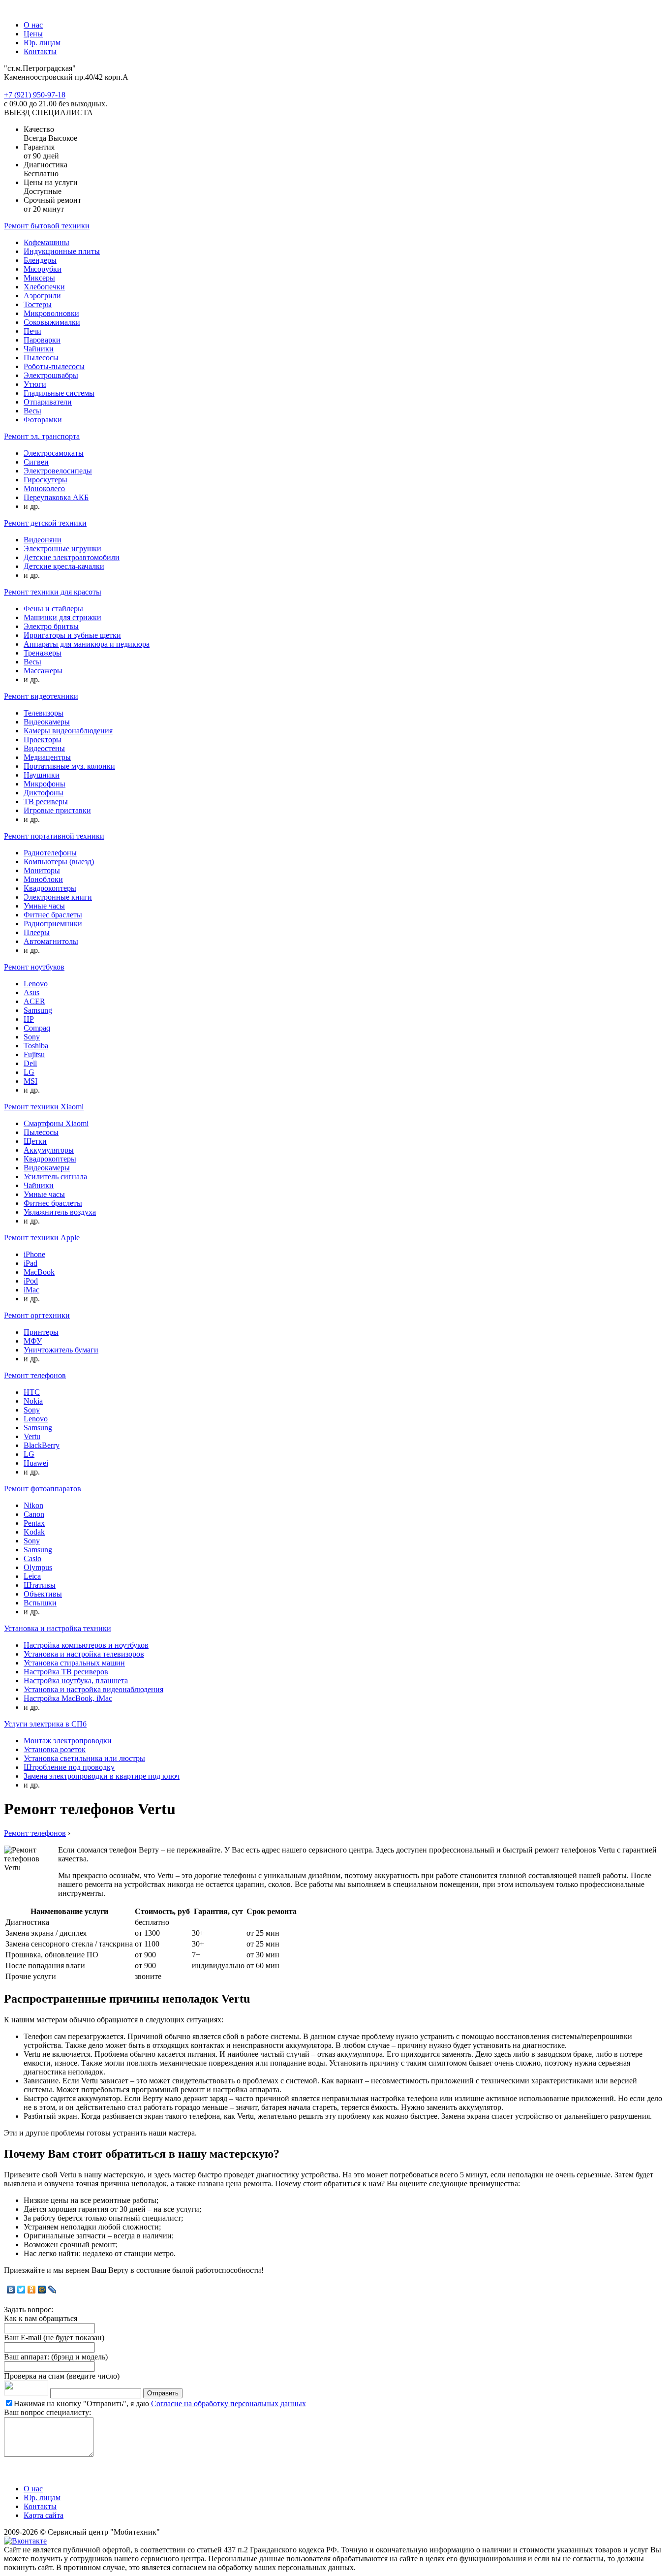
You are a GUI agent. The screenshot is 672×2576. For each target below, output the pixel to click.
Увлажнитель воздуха (60, 1212)
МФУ (33, 1341)
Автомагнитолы (51, 941)
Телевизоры (44, 713)
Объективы (43, 1594)
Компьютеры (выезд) (59, 862)
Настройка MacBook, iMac (68, 1698)
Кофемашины (46, 242)
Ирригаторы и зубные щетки (72, 635)
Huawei (36, 1463)
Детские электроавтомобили (72, 557)
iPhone (34, 1254)
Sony (32, 1037)
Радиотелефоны (50, 853)
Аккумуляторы (49, 1150)
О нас (33, 25)
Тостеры (38, 304)
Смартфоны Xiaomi (56, 1123)
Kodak (34, 1532)
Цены (33, 34)
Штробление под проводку (69, 1767)
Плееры (37, 932)
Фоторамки (43, 420)
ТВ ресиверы (46, 801)
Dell (30, 1063)
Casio (32, 1558)
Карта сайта (44, 2515)
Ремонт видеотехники (41, 696)
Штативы (40, 1585)
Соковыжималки (52, 322)
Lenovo (36, 984)
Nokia (33, 1401)
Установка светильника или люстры (84, 1758)
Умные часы (44, 906)
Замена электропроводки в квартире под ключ (102, 1776)
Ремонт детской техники (45, 523)
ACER (34, 1001)
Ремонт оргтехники (37, 1315)
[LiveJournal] (52, 2290)
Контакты (40, 51)
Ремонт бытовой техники (47, 226)
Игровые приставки (57, 810)
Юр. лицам (42, 43)
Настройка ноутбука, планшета (76, 1681)
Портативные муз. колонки (69, 766)
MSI (31, 1081)
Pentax (34, 1523)
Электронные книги (58, 897)
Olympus (38, 1567)
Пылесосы (41, 358)
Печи (32, 331)
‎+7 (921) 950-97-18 (35, 95)
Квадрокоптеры (50, 888)
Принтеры (41, 1332)
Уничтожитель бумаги (61, 1350)
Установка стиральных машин (74, 1663)
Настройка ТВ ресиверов (66, 1672)
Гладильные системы (59, 393)
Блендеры (40, 260)
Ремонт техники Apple (42, 1238)
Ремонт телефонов (35, 1375)
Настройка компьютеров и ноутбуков (86, 1645)
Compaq (37, 1028)
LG (29, 1072)
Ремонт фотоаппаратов (43, 1489)
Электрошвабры (51, 375)
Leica (32, 1576)
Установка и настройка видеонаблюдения (93, 1689)
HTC (32, 1392)
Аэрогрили (42, 296)
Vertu (32, 1436)
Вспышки (40, 1603)
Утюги (35, 384)
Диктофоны (44, 793)
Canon (34, 1514)
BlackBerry (42, 1445)
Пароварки (42, 340)
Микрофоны (45, 784)
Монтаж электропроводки (68, 1741)
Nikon (33, 1505)
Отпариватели (48, 402)
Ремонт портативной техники (54, 836)
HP (29, 1019)
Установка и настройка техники (58, 1628)
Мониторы (42, 870)
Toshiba (36, 1046)
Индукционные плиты (62, 251)
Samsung (38, 1010)
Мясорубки (43, 269)
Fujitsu (34, 1054)
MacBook (39, 1272)
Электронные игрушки (62, 549)
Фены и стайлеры (53, 609)
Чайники (39, 349)
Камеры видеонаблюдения (68, 731)
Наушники (42, 775)
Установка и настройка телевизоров (84, 1654)
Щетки (35, 1141)
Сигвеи (36, 462)
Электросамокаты (54, 453)
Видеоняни (43, 540)
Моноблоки (43, 879)
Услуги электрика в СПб (45, 1724)
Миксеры (39, 278)
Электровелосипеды (58, 471)
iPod (31, 1281)
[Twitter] (21, 2290)
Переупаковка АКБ (56, 497)
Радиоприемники (53, 924)
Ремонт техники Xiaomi (44, 1107)
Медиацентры (47, 757)
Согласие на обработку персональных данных (229, 2403)
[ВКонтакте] (11, 2290)
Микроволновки (51, 313)
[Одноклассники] (32, 2290)
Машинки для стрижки (62, 617)
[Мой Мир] (42, 2290)
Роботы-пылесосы (54, 366)
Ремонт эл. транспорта (42, 436)
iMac (31, 1290)
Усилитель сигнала (55, 1177)
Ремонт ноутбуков (34, 967)
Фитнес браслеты (53, 915)
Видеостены (44, 748)
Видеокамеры (47, 722)
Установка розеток (55, 1749)
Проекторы (43, 739)
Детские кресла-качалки (64, 566)
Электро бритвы (51, 626)
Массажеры (43, 671)
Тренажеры (43, 653)
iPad (31, 1263)
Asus (31, 992)
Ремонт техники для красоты (53, 592)
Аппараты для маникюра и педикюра (87, 644)
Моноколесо (44, 488)
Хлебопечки (44, 287)
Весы (32, 411)
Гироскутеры (46, 480)
